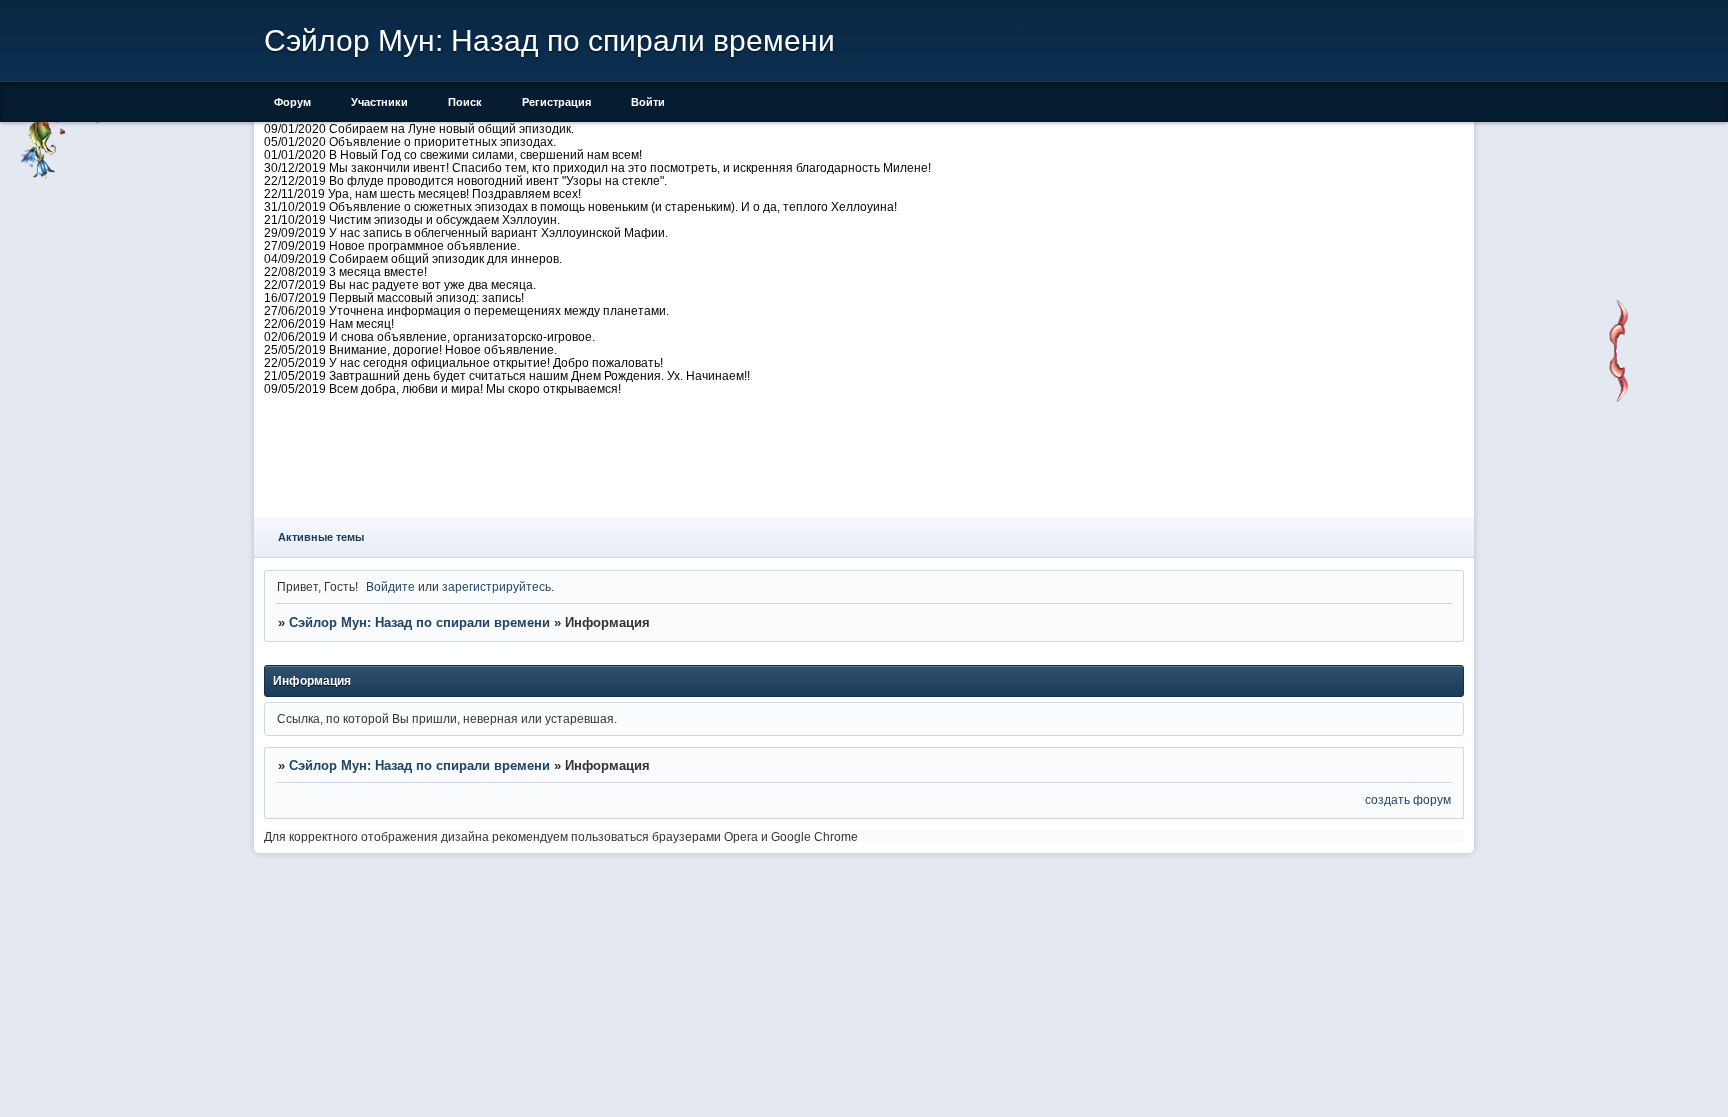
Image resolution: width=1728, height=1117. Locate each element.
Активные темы (321, 537)
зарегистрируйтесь (496, 586)
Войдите (390, 586)
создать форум (1408, 799)
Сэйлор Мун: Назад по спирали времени (419, 622)
